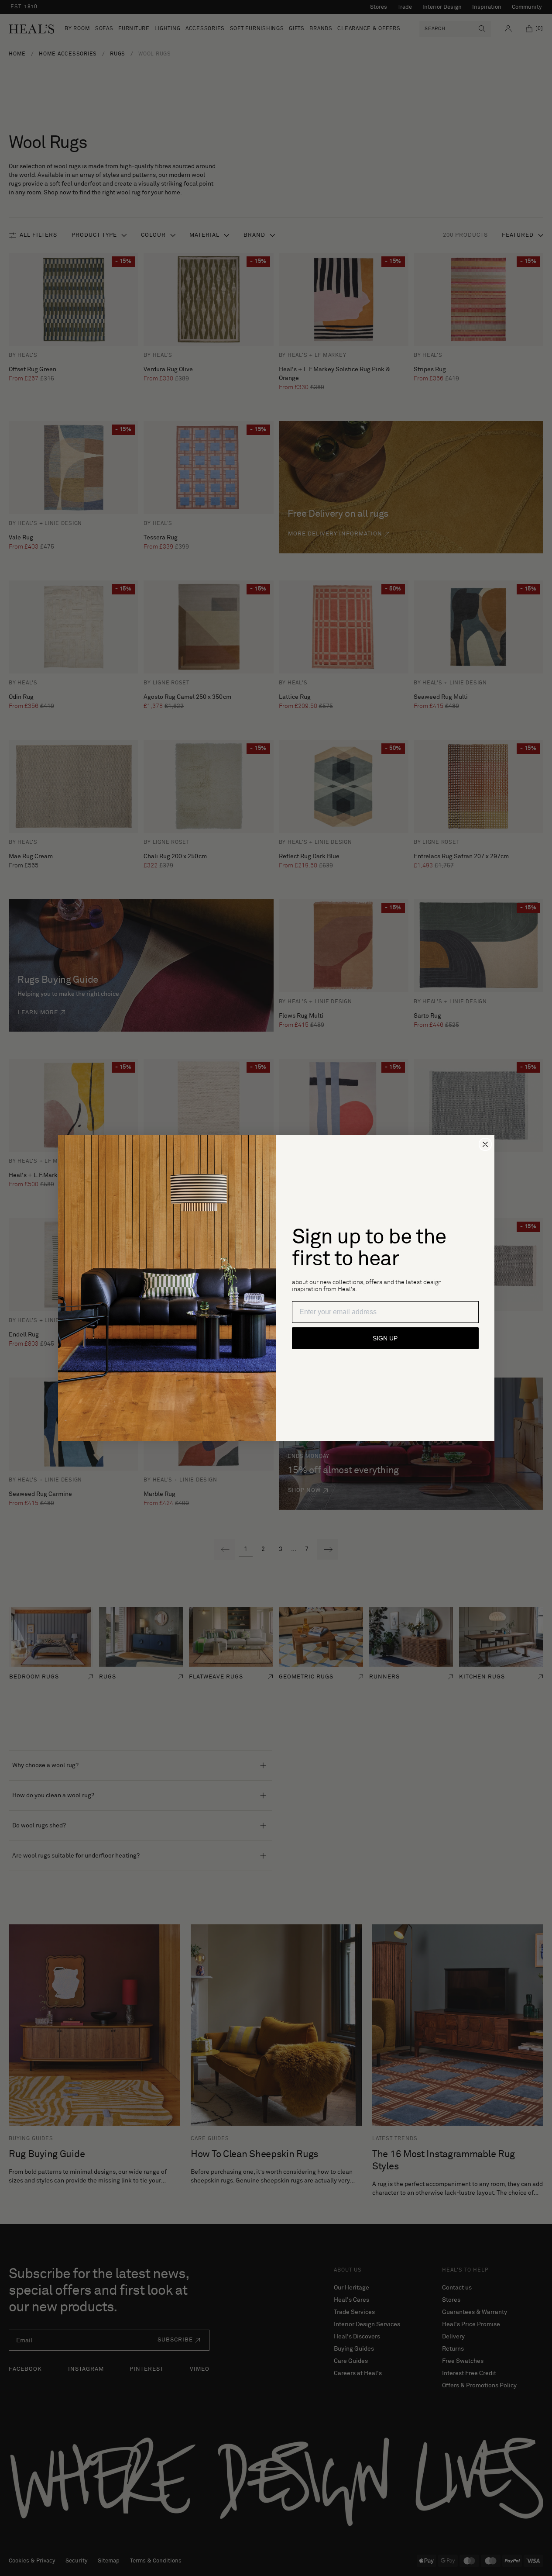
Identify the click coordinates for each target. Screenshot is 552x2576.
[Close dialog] (485, 1144)
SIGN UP (385, 1338)
